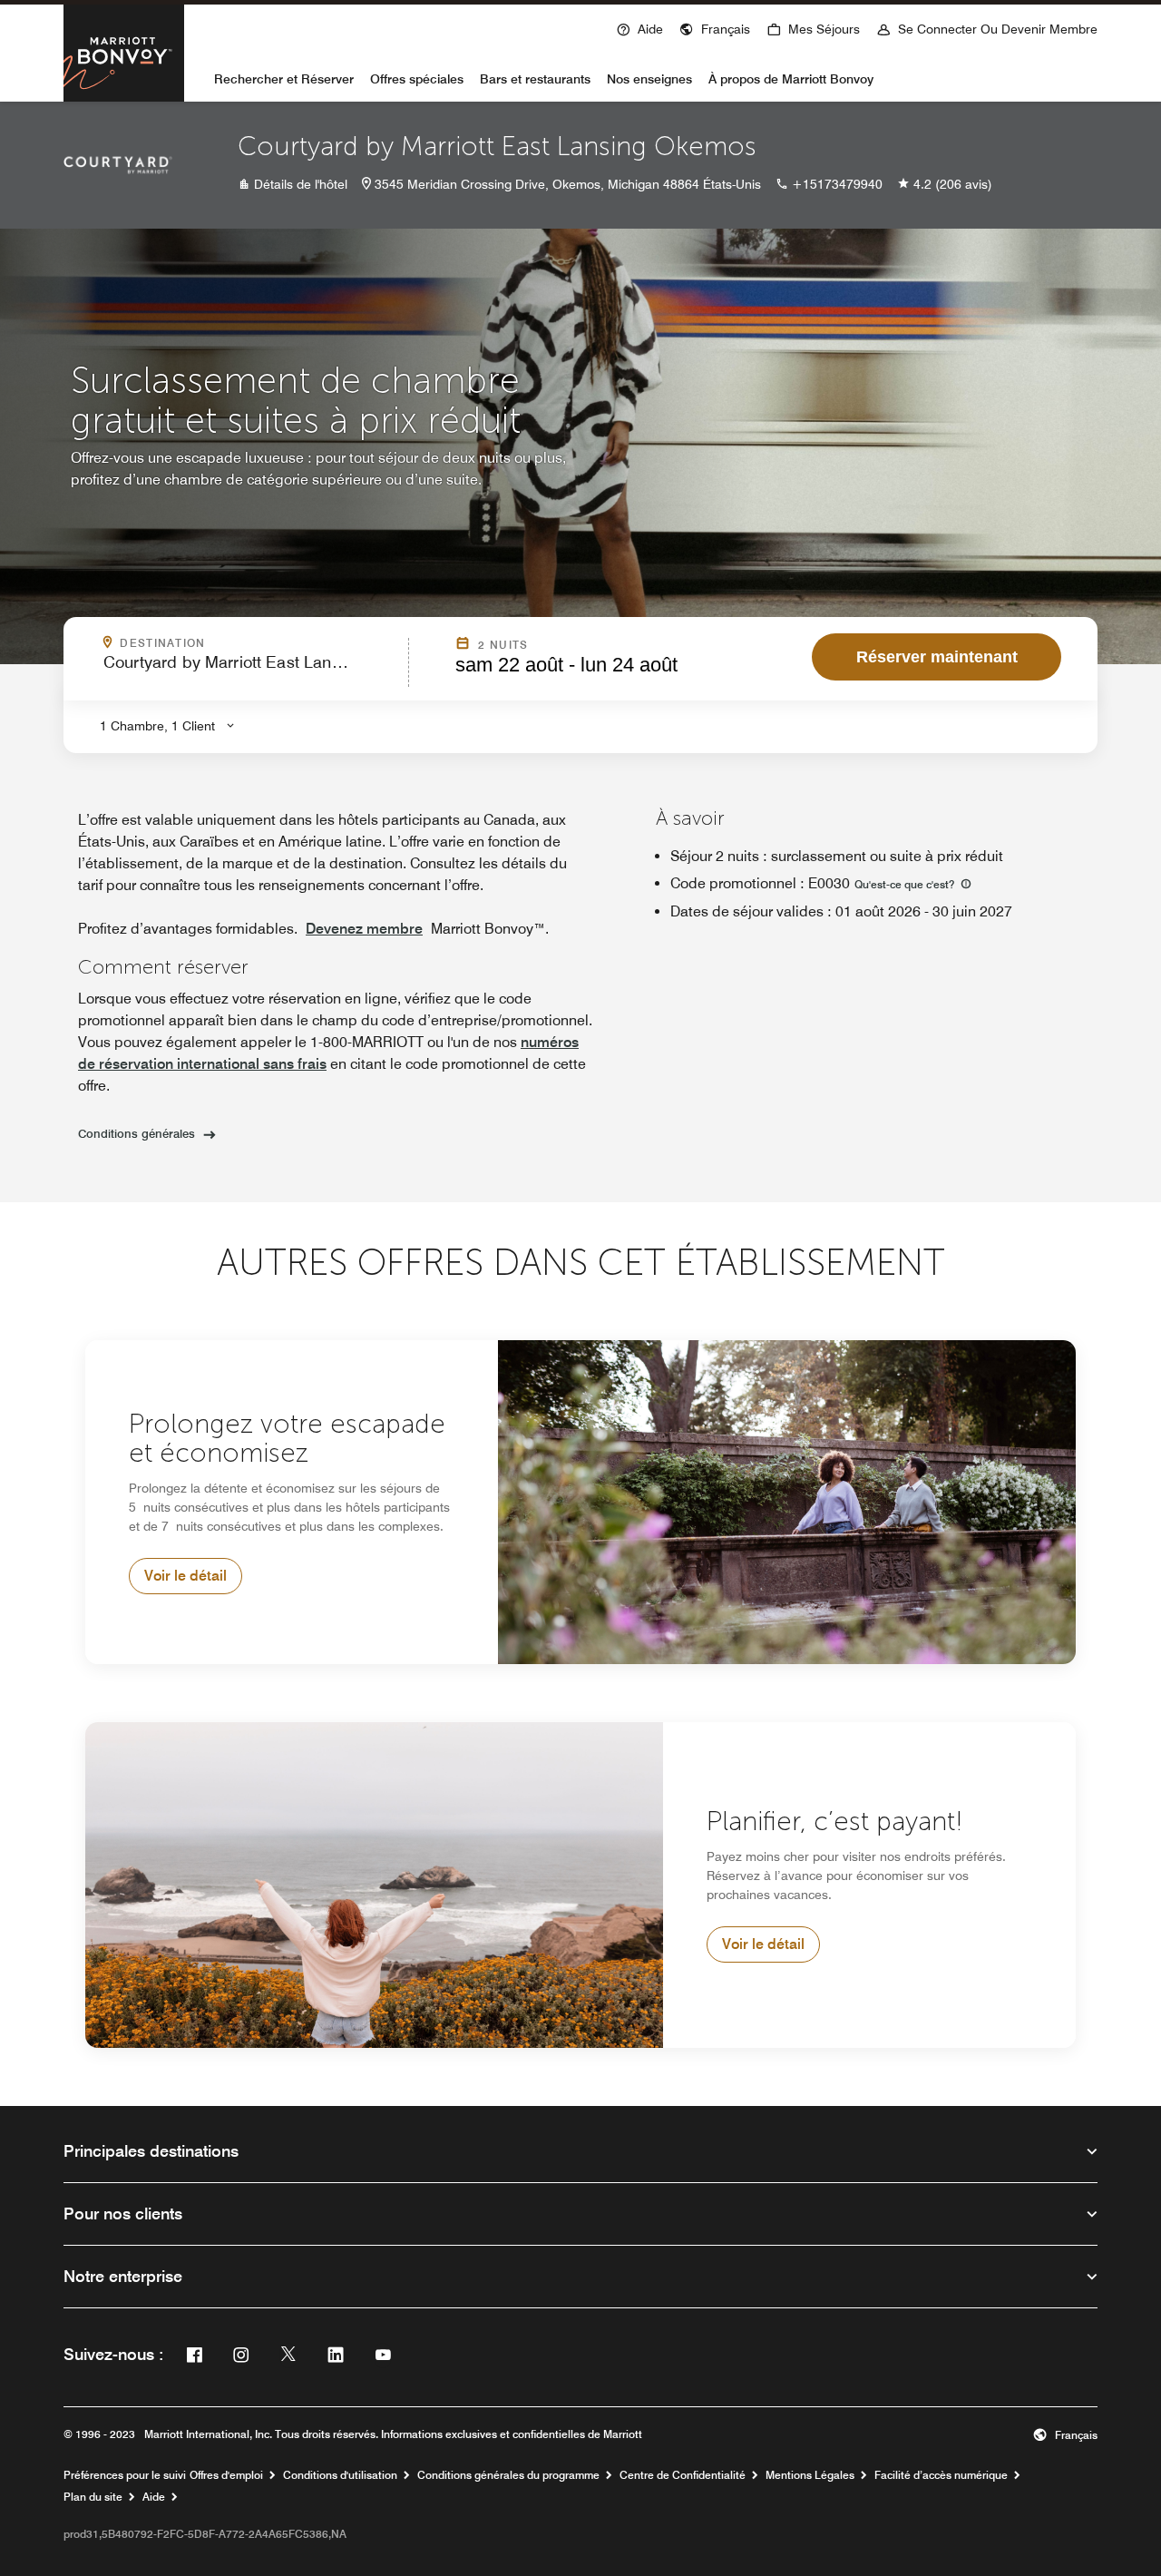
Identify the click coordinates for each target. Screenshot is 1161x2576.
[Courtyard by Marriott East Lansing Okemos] (118, 165)
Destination (259, 643)
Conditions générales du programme (508, 2475)
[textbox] (250, 670)
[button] (715, 27)
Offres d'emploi (226, 2475)
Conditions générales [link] (137, 1133)
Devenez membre (364, 929)
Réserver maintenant (937, 657)
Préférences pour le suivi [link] (125, 2475)
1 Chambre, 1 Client (157, 726)
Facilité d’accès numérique (941, 2475)
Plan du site (93, 2497)
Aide (154, 2497)
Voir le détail (185, 1576)
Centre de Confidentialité (683, 2475)
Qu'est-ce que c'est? (906, 884)
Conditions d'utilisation (340, 2475)
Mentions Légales (810, 2475)
